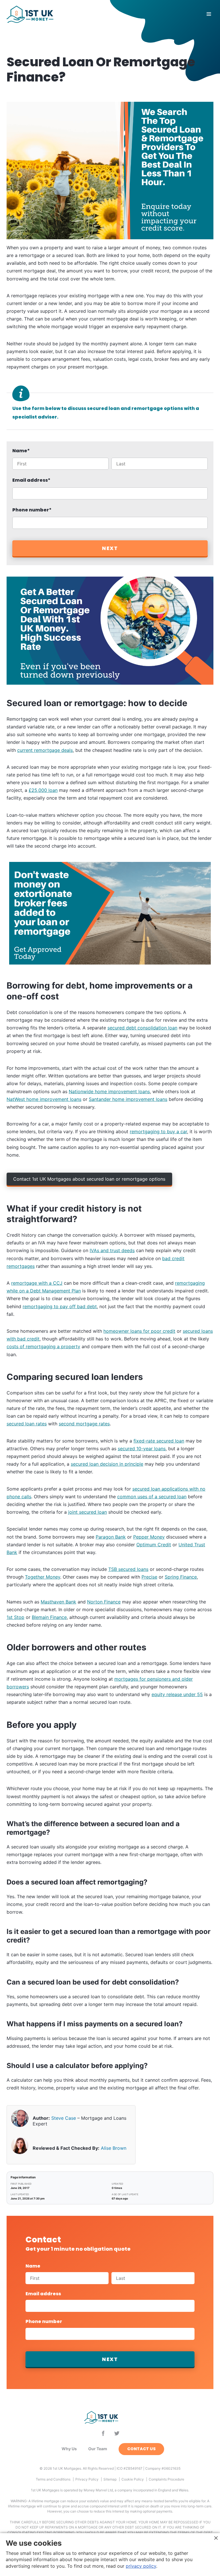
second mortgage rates (84, 1424)
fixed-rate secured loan (159, 1441)
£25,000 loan (43, 790)
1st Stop (15, 1617)
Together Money (43, 1577)
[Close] (216, 2538)
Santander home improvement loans (128, 1099)
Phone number (32, 510)
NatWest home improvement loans (44, 1099)
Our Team (98, 2449)
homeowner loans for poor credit (139, 1331)
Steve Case (64, 2118)
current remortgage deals (45, 750)
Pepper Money (149, 1537)
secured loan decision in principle (107, 1464)
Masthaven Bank (58, 1602)
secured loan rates (27, 1424)
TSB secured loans (128, 1569)
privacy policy (141, 2566)
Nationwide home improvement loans (109, 1091)
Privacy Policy (87, 2479)
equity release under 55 (177, 1694)
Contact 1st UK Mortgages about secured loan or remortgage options (89, 1179)
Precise (149, 1577)
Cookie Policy (133, 2479)
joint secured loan (88, 1512)
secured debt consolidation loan (142, 1028)
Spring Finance (181, 1577)
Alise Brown (114, 2148)
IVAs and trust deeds (112, 1250)
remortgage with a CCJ (37, 1283)
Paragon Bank (111, 1537)
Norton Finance (104, 1602)
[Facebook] (103, 2433)
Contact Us (141, 2449)
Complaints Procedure (166, 2479)
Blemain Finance (49, 1617)
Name (21, 451)
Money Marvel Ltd (98, 2490)
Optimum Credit (154, 1545)
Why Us (69, 2449)
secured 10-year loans (142, 1449)
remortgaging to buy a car (158, 1131)
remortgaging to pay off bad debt (60, 1306)
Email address (31, 480)
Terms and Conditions (53, 2479)
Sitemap (110, 2479)
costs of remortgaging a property (43, 1346)
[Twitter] (117, 2433)
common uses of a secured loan (152, 1497)
